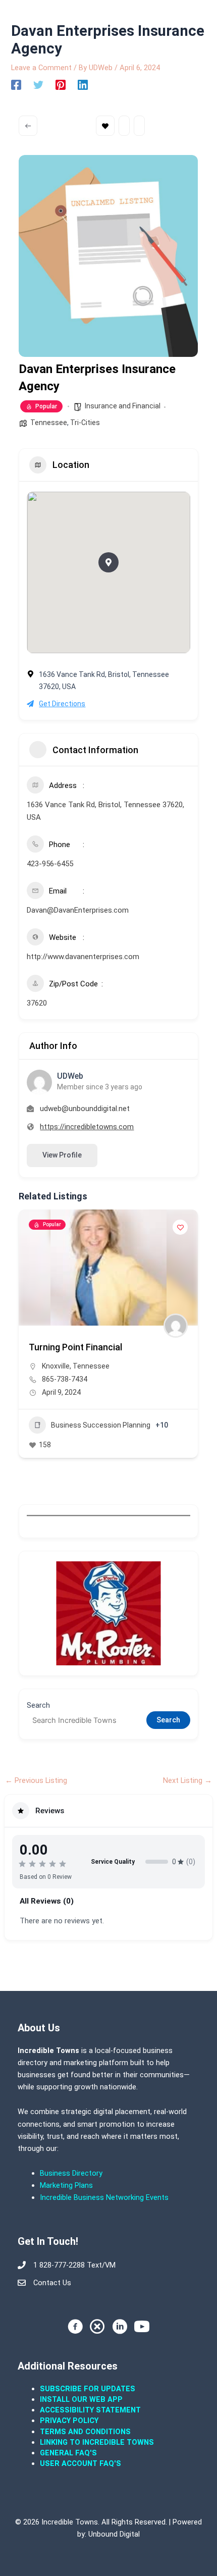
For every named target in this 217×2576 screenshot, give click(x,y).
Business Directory (71, 2173)
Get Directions (62, 704)
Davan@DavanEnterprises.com (78, 910)
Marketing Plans (66, 2185)
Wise (50, 1414)
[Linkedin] (83, 85)
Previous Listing (36, 1781)
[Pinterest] (61, 85)
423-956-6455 (50, 864)
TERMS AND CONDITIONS (86, 2432)
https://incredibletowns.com (87, 1127)
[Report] (139, 126)
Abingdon (57, 1396)
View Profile (62, 1155)
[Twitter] (38, 85)
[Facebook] (16, 85)
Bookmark (105, 126)
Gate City (114, 1396)
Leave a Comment (41, 68)
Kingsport (58, 1405)
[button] (108, 562)
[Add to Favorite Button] (180, 1227)
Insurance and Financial (123, 406)
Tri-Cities (85, 423)
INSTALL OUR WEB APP (81, 2399)
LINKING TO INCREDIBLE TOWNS (97, 2442)
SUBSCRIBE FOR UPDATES (88, 2389)
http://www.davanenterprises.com (83, 957)
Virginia (159, 1405)
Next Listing (187, 1781)
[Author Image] (176, 1326)
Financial (65, 1474)
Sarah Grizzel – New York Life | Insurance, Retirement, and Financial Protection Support (103, 1357)
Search (38, 1705)
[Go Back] (28, 126)
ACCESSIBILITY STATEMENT (90, 2410)
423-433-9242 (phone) (78, 1428)
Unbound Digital (114, 2534)
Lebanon (90, 1405)
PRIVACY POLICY (69, 2421)
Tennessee (49, 423)
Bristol (86, 1396)
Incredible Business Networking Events (104, 2197)
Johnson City (153, 1396)
